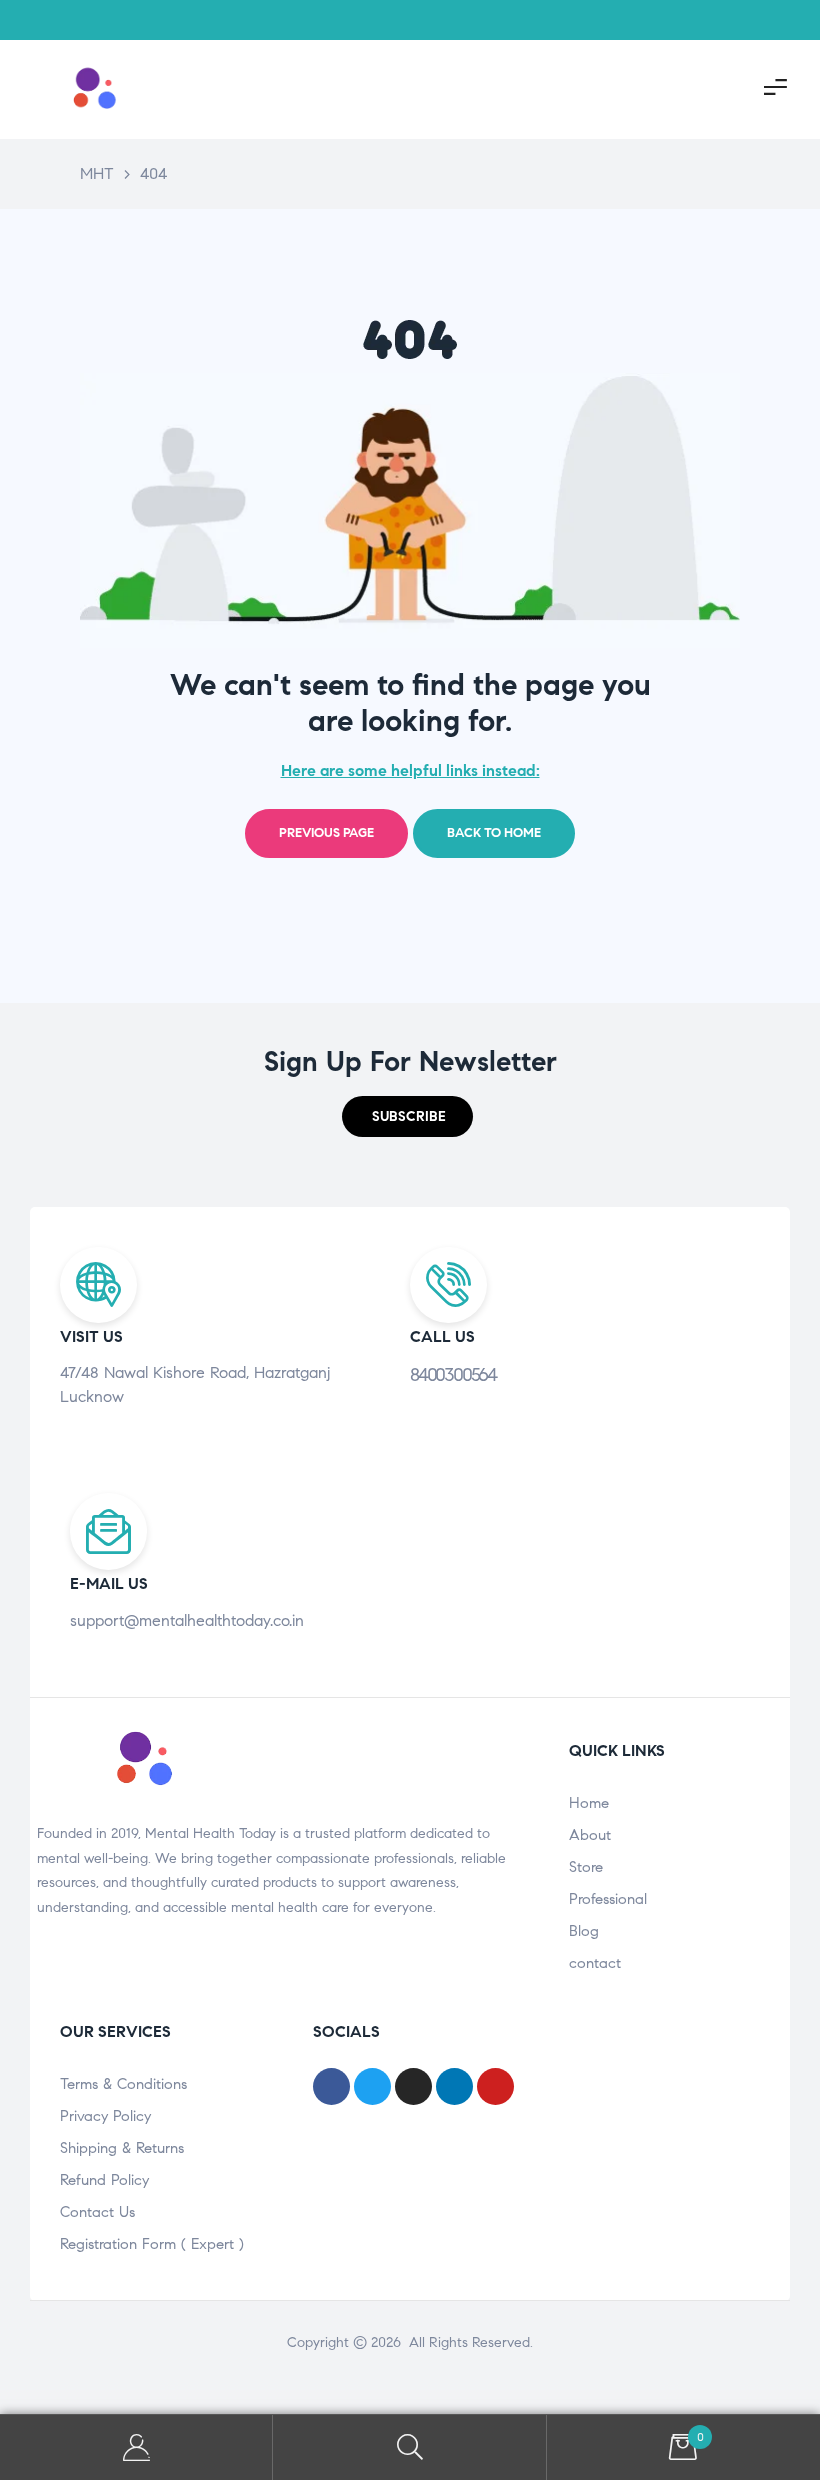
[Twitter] (620, 20)
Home (589, 1803)
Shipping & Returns (122, 2148)
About (590, 1835)
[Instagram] (670, 20)
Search (409, 2447)
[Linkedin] (770, 20)
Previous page (326, 833)
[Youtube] (720, 20)
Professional (608, 1899)
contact (595, 1963)
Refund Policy (104, 2180)
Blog (584, 1931)
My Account (136, 2447)
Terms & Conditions (123, 2084)
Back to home (494, 833)
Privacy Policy (105, 2116)
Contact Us (97, 2212)
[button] (407, 1116)
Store (586, 1867)
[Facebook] (570, 20)
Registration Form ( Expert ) (152, 2244)
